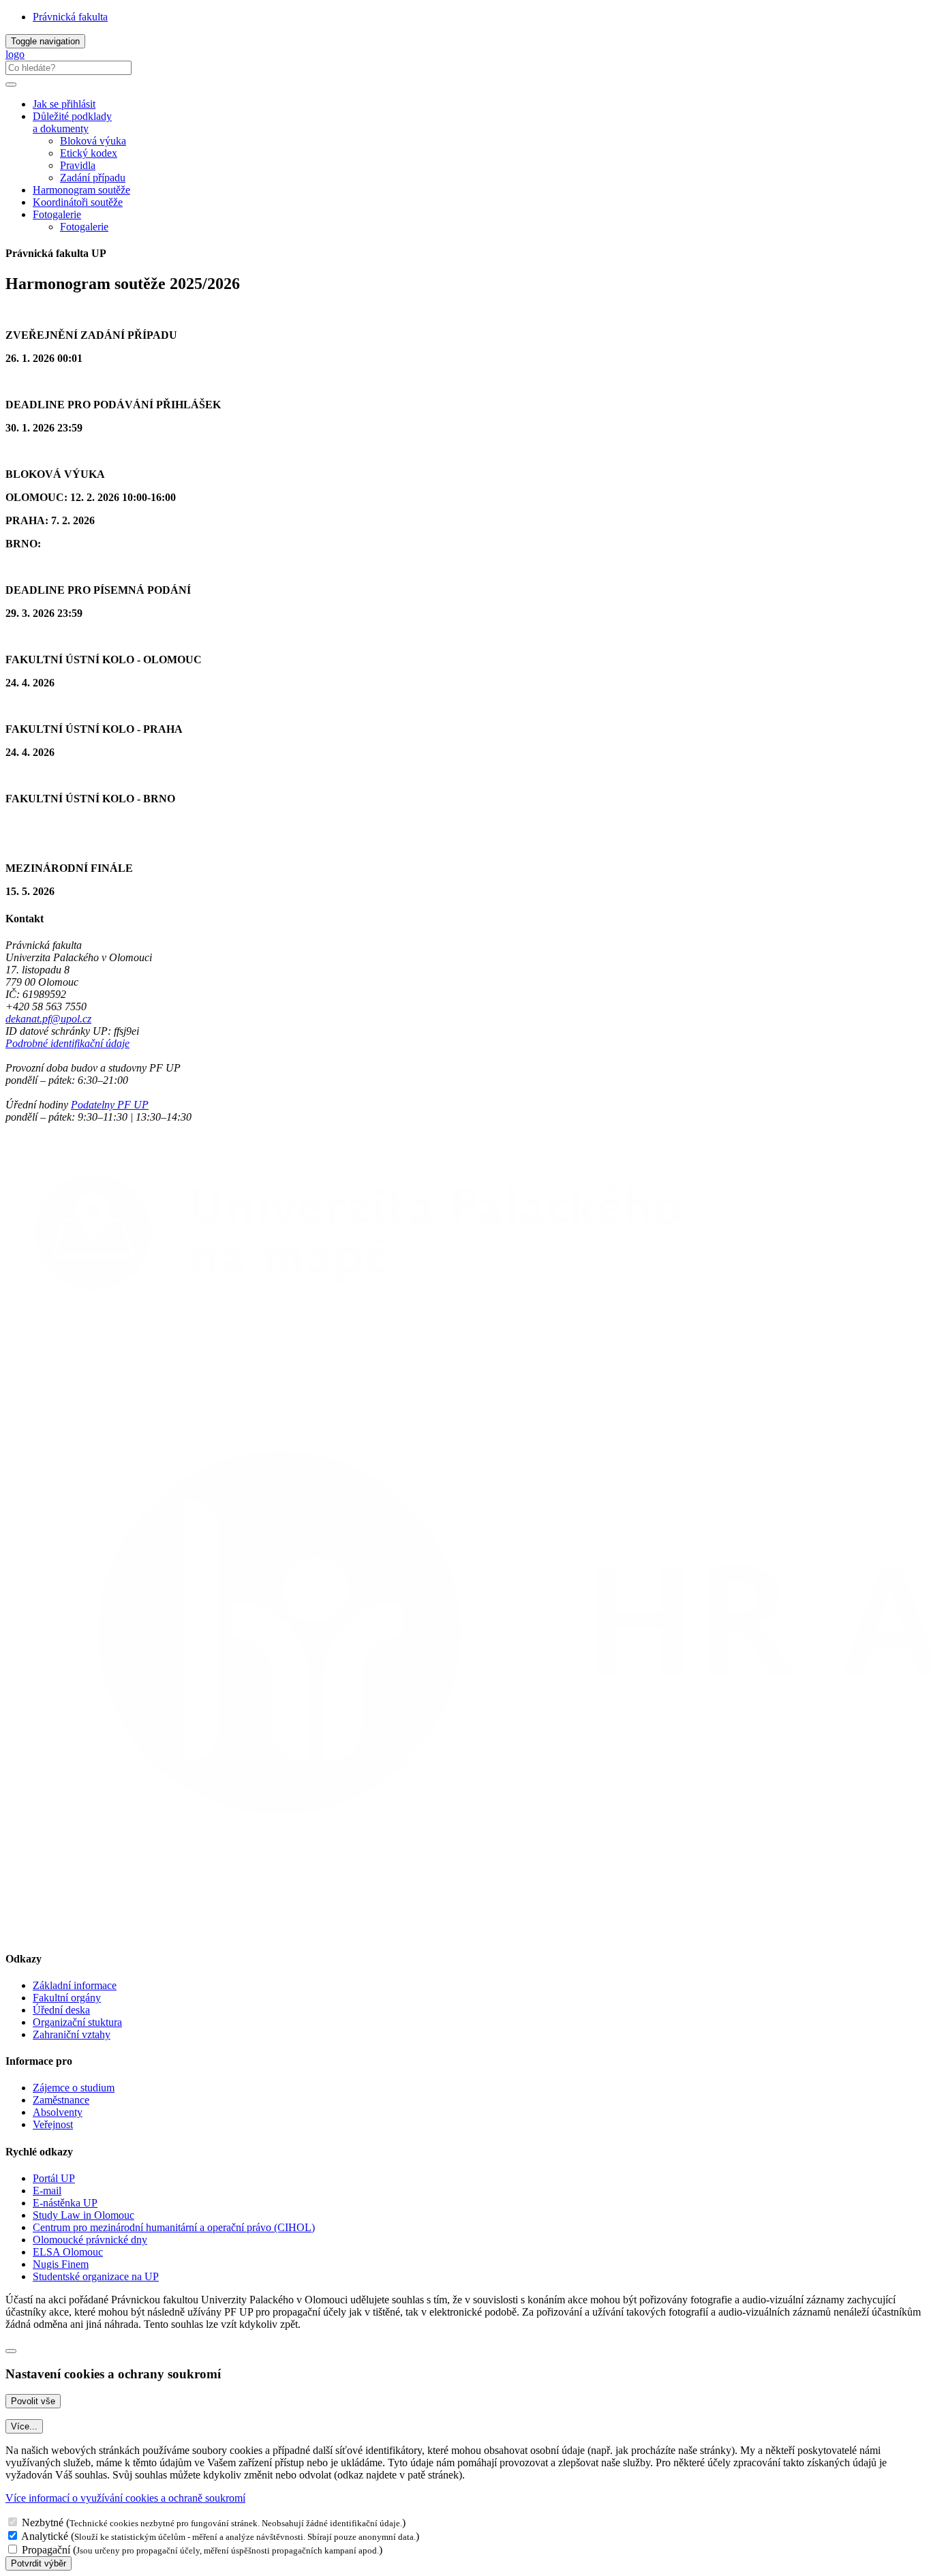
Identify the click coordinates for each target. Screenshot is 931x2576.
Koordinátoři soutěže (78, 202)
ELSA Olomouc (68, 2252)
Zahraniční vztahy (72, 2034)
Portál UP (54, 2178)
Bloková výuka (93, 141)
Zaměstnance (61, 2100)
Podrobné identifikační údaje (67, 1043)
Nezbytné (43, 2522)
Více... (24, 2426)
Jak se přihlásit (64, 104)
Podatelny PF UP (110, 1105)
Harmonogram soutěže (81, 190)
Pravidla (78, 165)
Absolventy (58, 2112)
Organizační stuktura (77, 2022)
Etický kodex (89, 153)
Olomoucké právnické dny (90, 2240)
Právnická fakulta (70, 17)
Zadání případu (93, 178)
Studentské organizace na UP (96, 2276)
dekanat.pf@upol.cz (48, 1019)
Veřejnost (53, 2124)
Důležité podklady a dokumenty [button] (72, 122)
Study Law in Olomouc (83, 2215)
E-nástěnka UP (65, 2203)
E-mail (47, 2191)
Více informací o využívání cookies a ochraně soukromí (125, 2498)
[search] (11, 85)
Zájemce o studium (74, 2088)
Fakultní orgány (67, 1998)
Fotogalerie (57, 214)
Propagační (46, 2550)
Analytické (45, 2536)
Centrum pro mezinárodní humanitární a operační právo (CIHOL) (174, 2227)
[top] (11, 2351)
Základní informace (75, 1985)
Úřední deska (61, 2010)
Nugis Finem (61, 2264)
